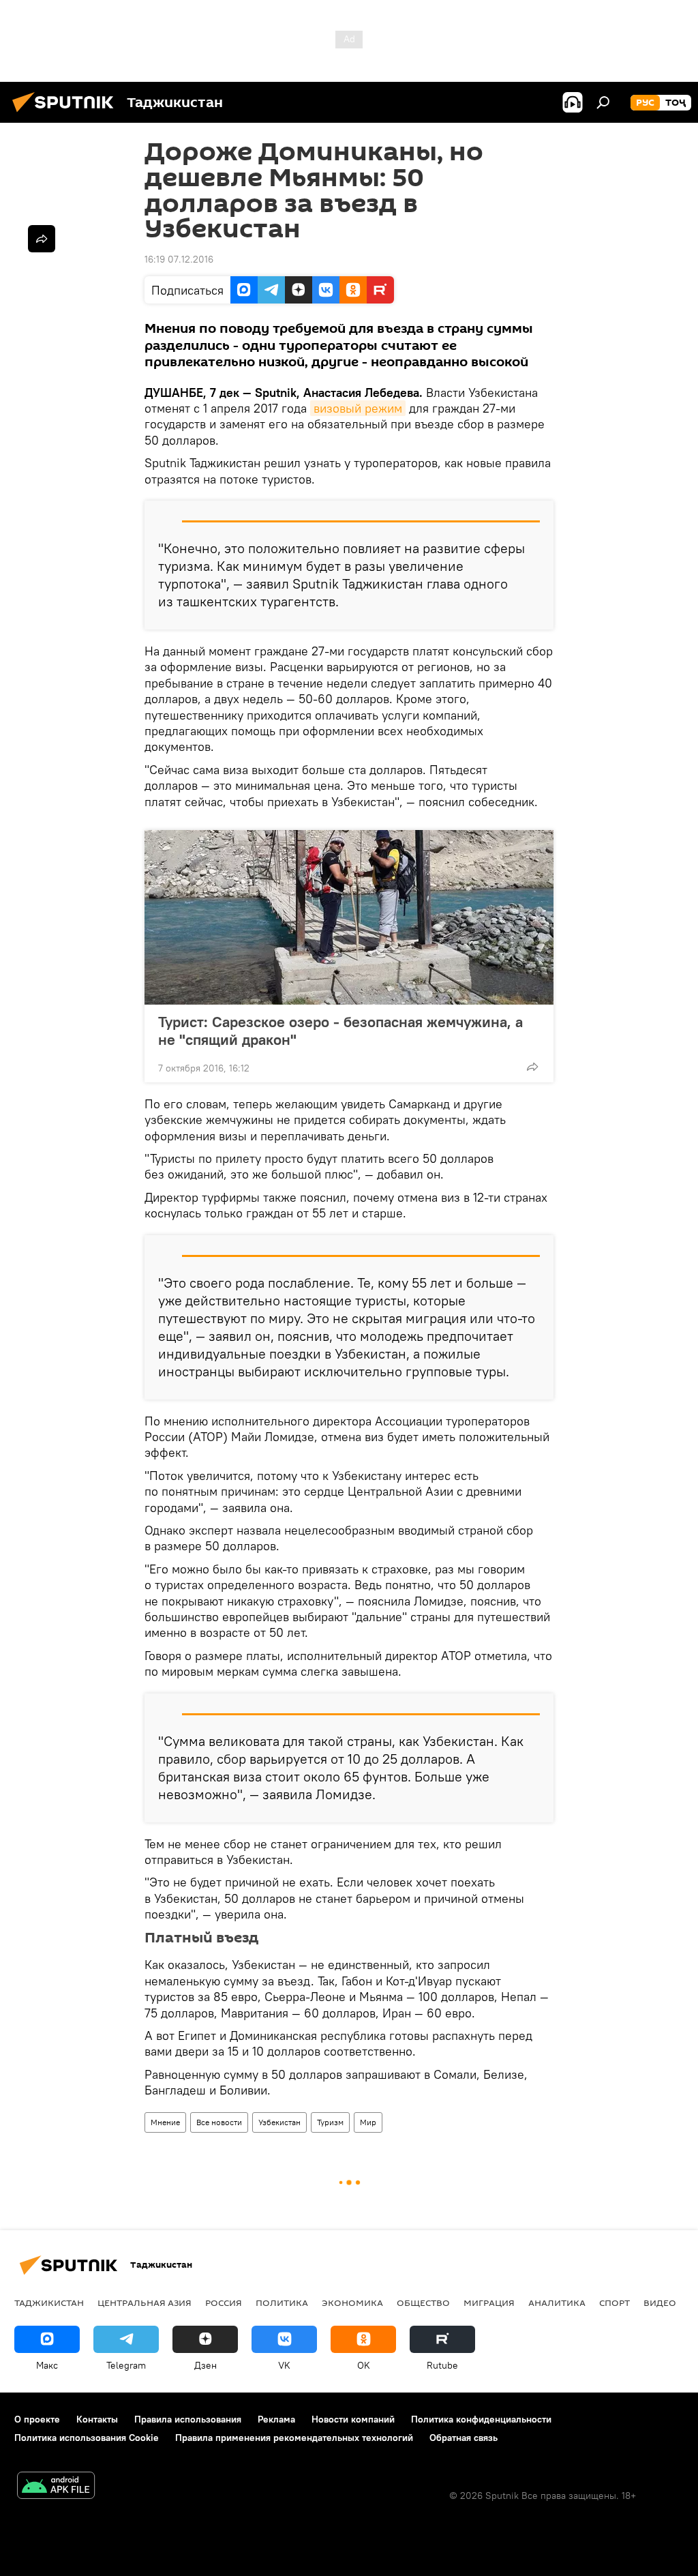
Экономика (352, 2303)
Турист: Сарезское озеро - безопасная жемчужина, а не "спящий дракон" (340, 1031)
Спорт (614, 2303)
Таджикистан (49, 2303)
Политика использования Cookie (87, 2438)
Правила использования (188, 2419)
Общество (423, 2303)
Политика (282, 2303)
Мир (368, 2122)
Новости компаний (353, 2419)
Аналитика (557, 2303)
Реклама (276, 2419)
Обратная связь (464, 2438)
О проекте (37, 2419)
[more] (532, 1067)
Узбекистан (279, 2122)
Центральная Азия (145, 2303)
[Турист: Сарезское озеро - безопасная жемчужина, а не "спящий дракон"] (349, 917)
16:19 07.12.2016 (179, 259)
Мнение (165, 2122)
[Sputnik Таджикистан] (67, 114)
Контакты (97, 2419)
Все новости (219, 2122)
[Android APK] (56, 2487)
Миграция (489, 2303)
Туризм (330, 2122)
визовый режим (358, 408)
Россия (224, 2303)
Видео (660, 2303)
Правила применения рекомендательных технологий (294, 2438)
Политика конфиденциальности (481, 2419)
